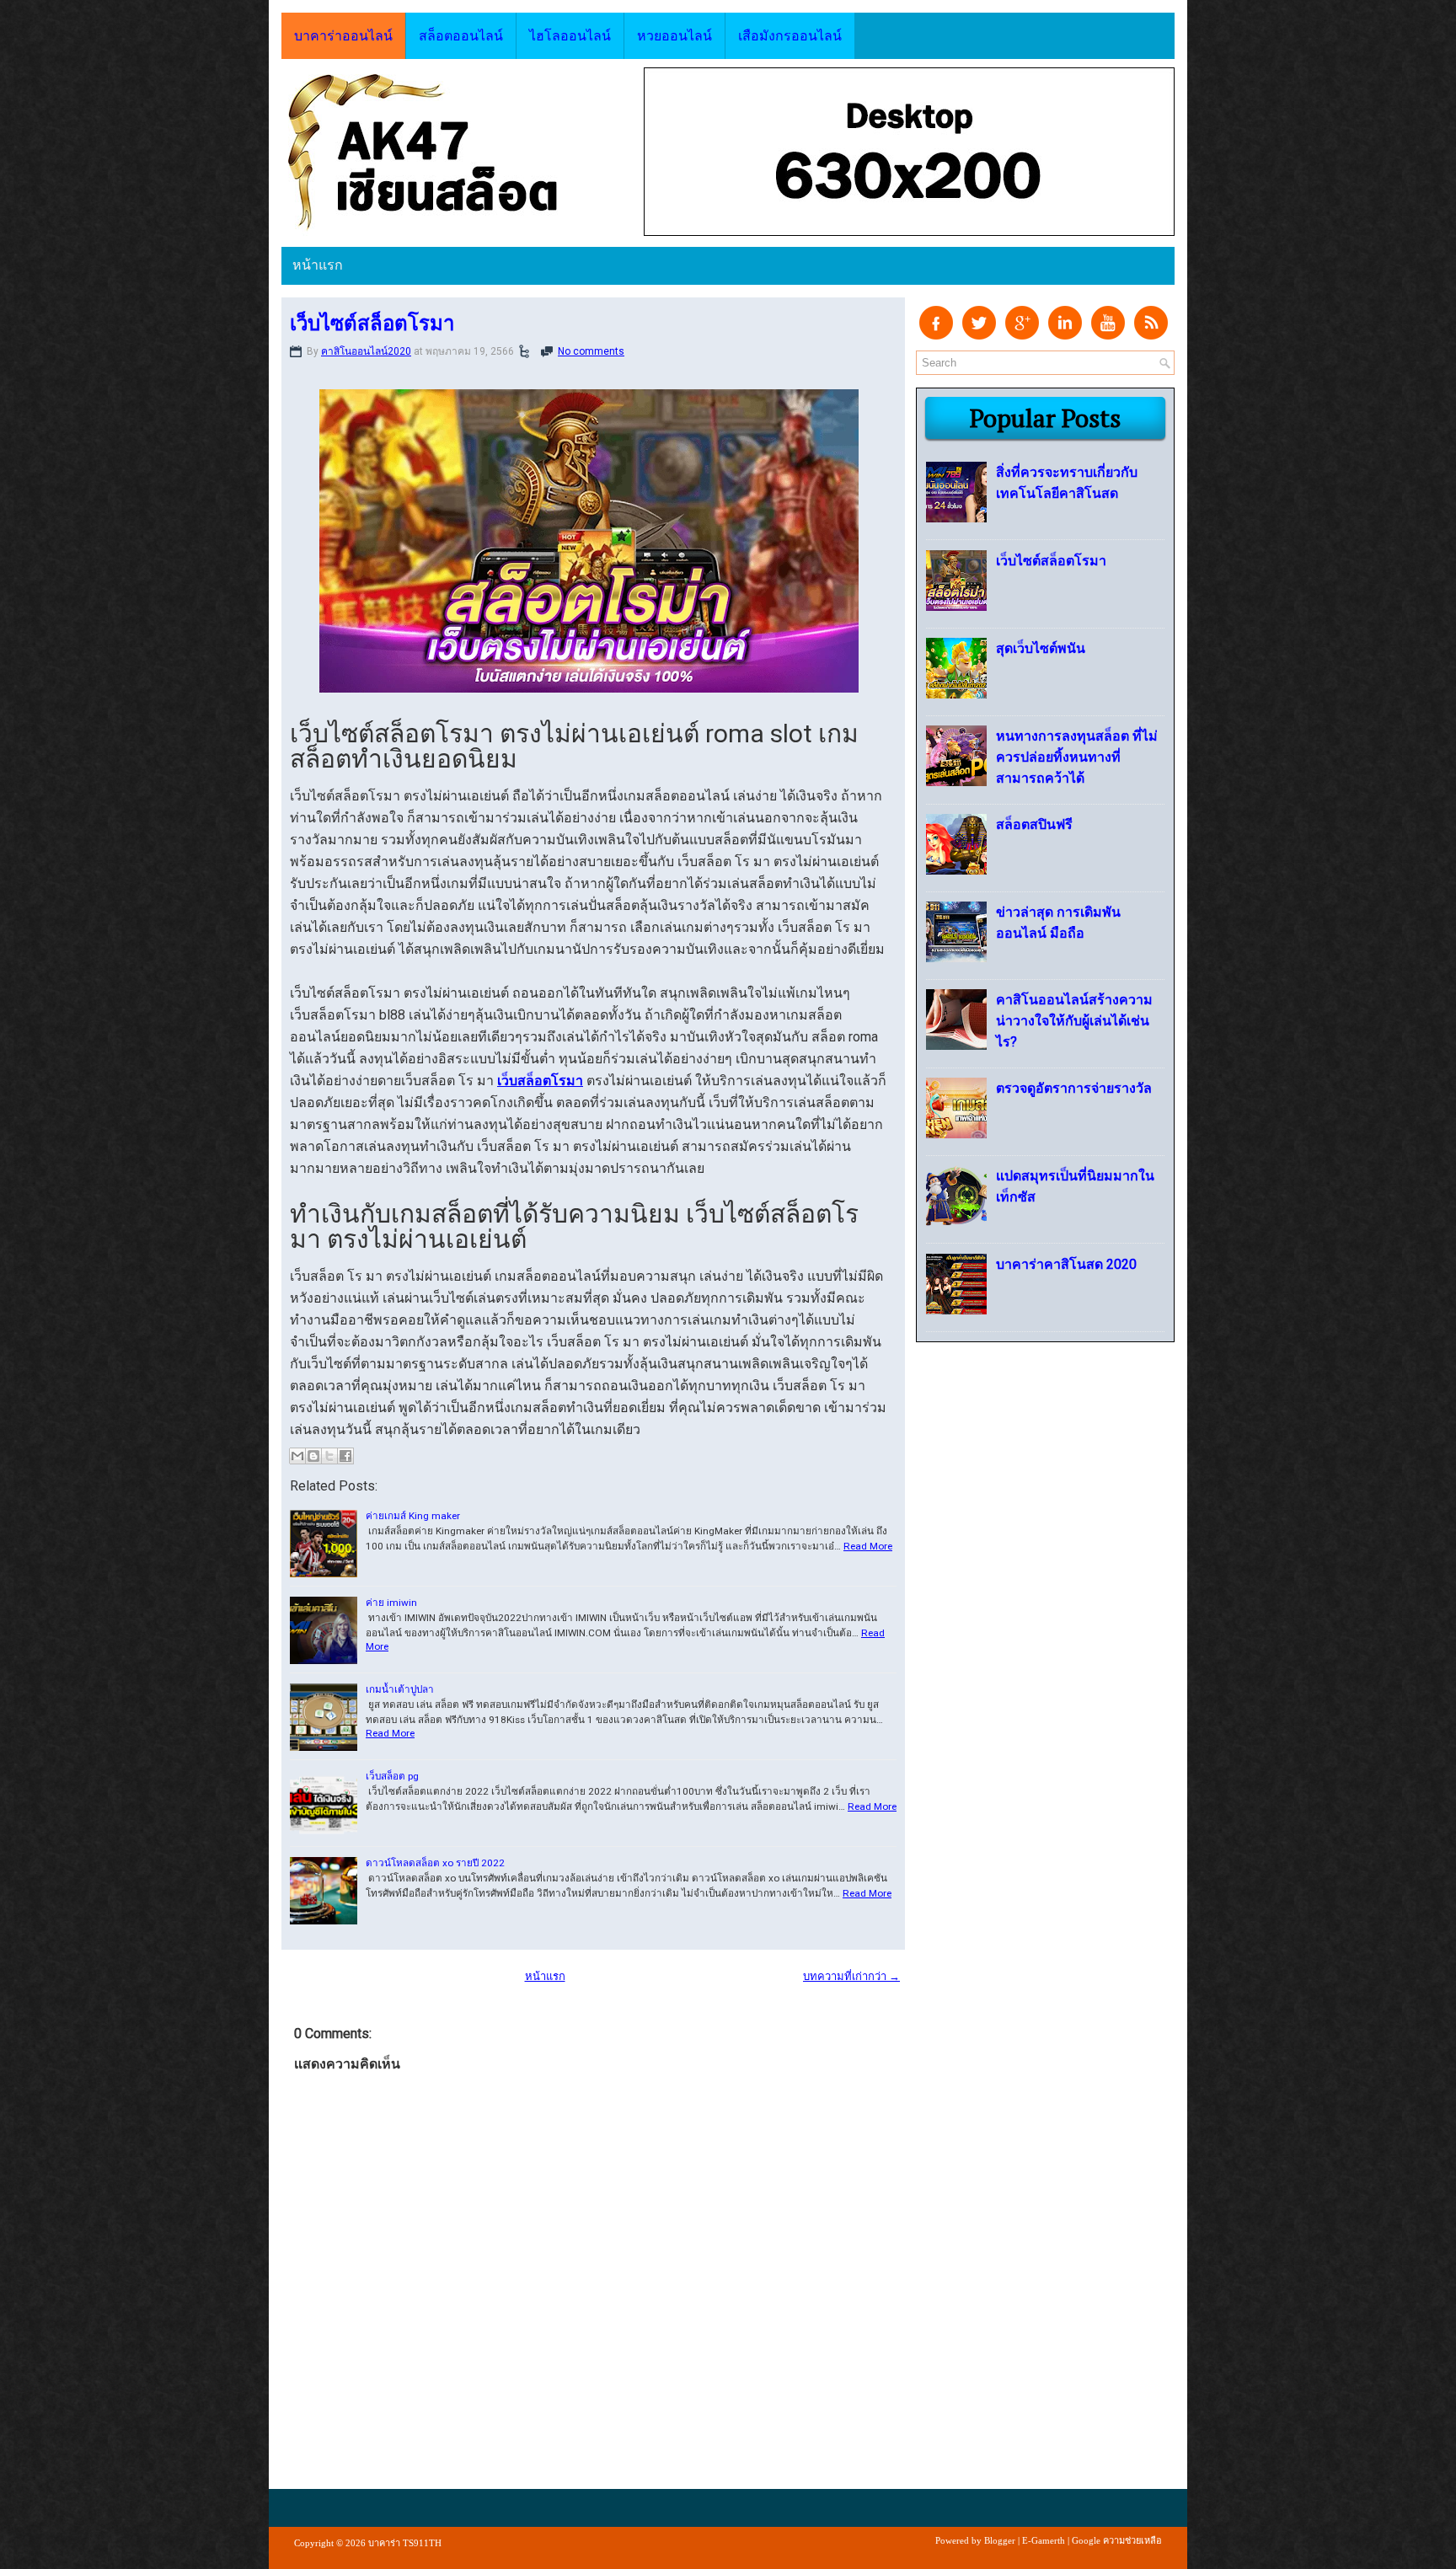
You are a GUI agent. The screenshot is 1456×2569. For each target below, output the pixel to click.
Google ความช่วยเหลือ (1117, 2540)
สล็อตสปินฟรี (1034, 824)
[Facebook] (936, 336)
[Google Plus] (1022, 336)
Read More (868, 1546)
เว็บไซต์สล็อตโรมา (372, 323)
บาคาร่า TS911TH (405, 2543)
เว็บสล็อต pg (392, 1776)
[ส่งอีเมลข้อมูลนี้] (297, 1456)
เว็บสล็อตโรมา (540, 1081)
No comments (591, 351)
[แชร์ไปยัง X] (329, 1456)
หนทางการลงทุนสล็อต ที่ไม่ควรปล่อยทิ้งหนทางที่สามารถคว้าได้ (1077, 757)
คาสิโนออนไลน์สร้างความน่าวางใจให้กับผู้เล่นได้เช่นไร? (1074, 1021)
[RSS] (1151, 336)
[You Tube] (1108, 336)
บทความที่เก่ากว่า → (851, 1976)
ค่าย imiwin (391, 1603)
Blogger (1000, 2540)
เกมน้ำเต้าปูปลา (400, 1689)
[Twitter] (979, 336)
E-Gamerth (1044, 2540)
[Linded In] (1065, 336)
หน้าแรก (318, 265)
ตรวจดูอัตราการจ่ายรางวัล (1074, 1088)
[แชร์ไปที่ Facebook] (345, 1456)
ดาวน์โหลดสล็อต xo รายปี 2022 (435, 1863)
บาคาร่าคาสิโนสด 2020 (1066, 1264)
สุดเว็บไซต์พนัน (1041, 648)
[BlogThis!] (313, 1456)
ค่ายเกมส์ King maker (413, 1516)
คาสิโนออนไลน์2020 (366, 351)
